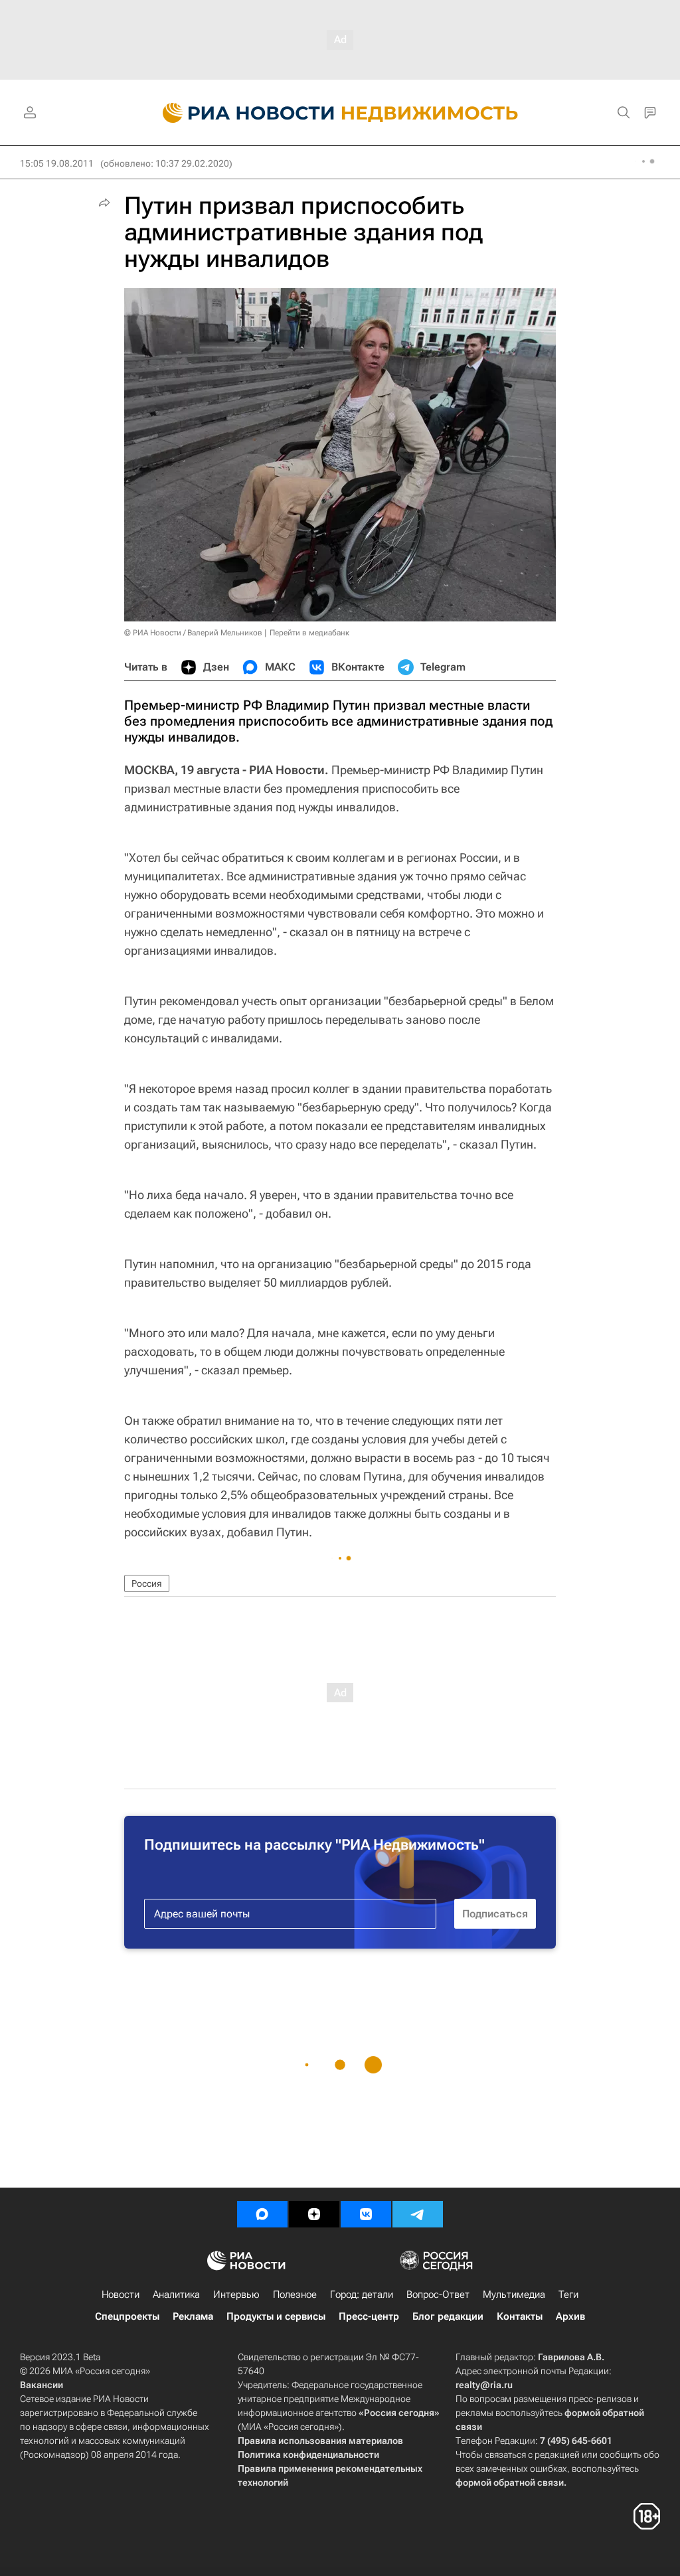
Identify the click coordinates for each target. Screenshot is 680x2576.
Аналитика (176, 2294)
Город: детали (362, 2294)
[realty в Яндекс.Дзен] (314, 2214)
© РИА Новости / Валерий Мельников (193, 633)
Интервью (236, 2294)
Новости (121, 2294)
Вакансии (42, 2385)
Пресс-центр (369, 2316)
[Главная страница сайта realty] (340, 113)
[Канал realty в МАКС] (262, 2214)
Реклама (193, 2316)
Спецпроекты (127, 2316)
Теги (568, 2294)
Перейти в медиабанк (309, 633)
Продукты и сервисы (276, 2316)
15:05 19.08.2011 (57, 163)
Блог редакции (448, 2316)
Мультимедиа (514, 2294)
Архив (570, 2316)
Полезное (295, 2294)
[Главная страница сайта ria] (241, 113)
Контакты (520, 2316)
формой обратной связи (510, 2482)
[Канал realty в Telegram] (418, 2214)
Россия (147, 1583)
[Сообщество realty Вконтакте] (366, 2214)
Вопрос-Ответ (438, 2294)
